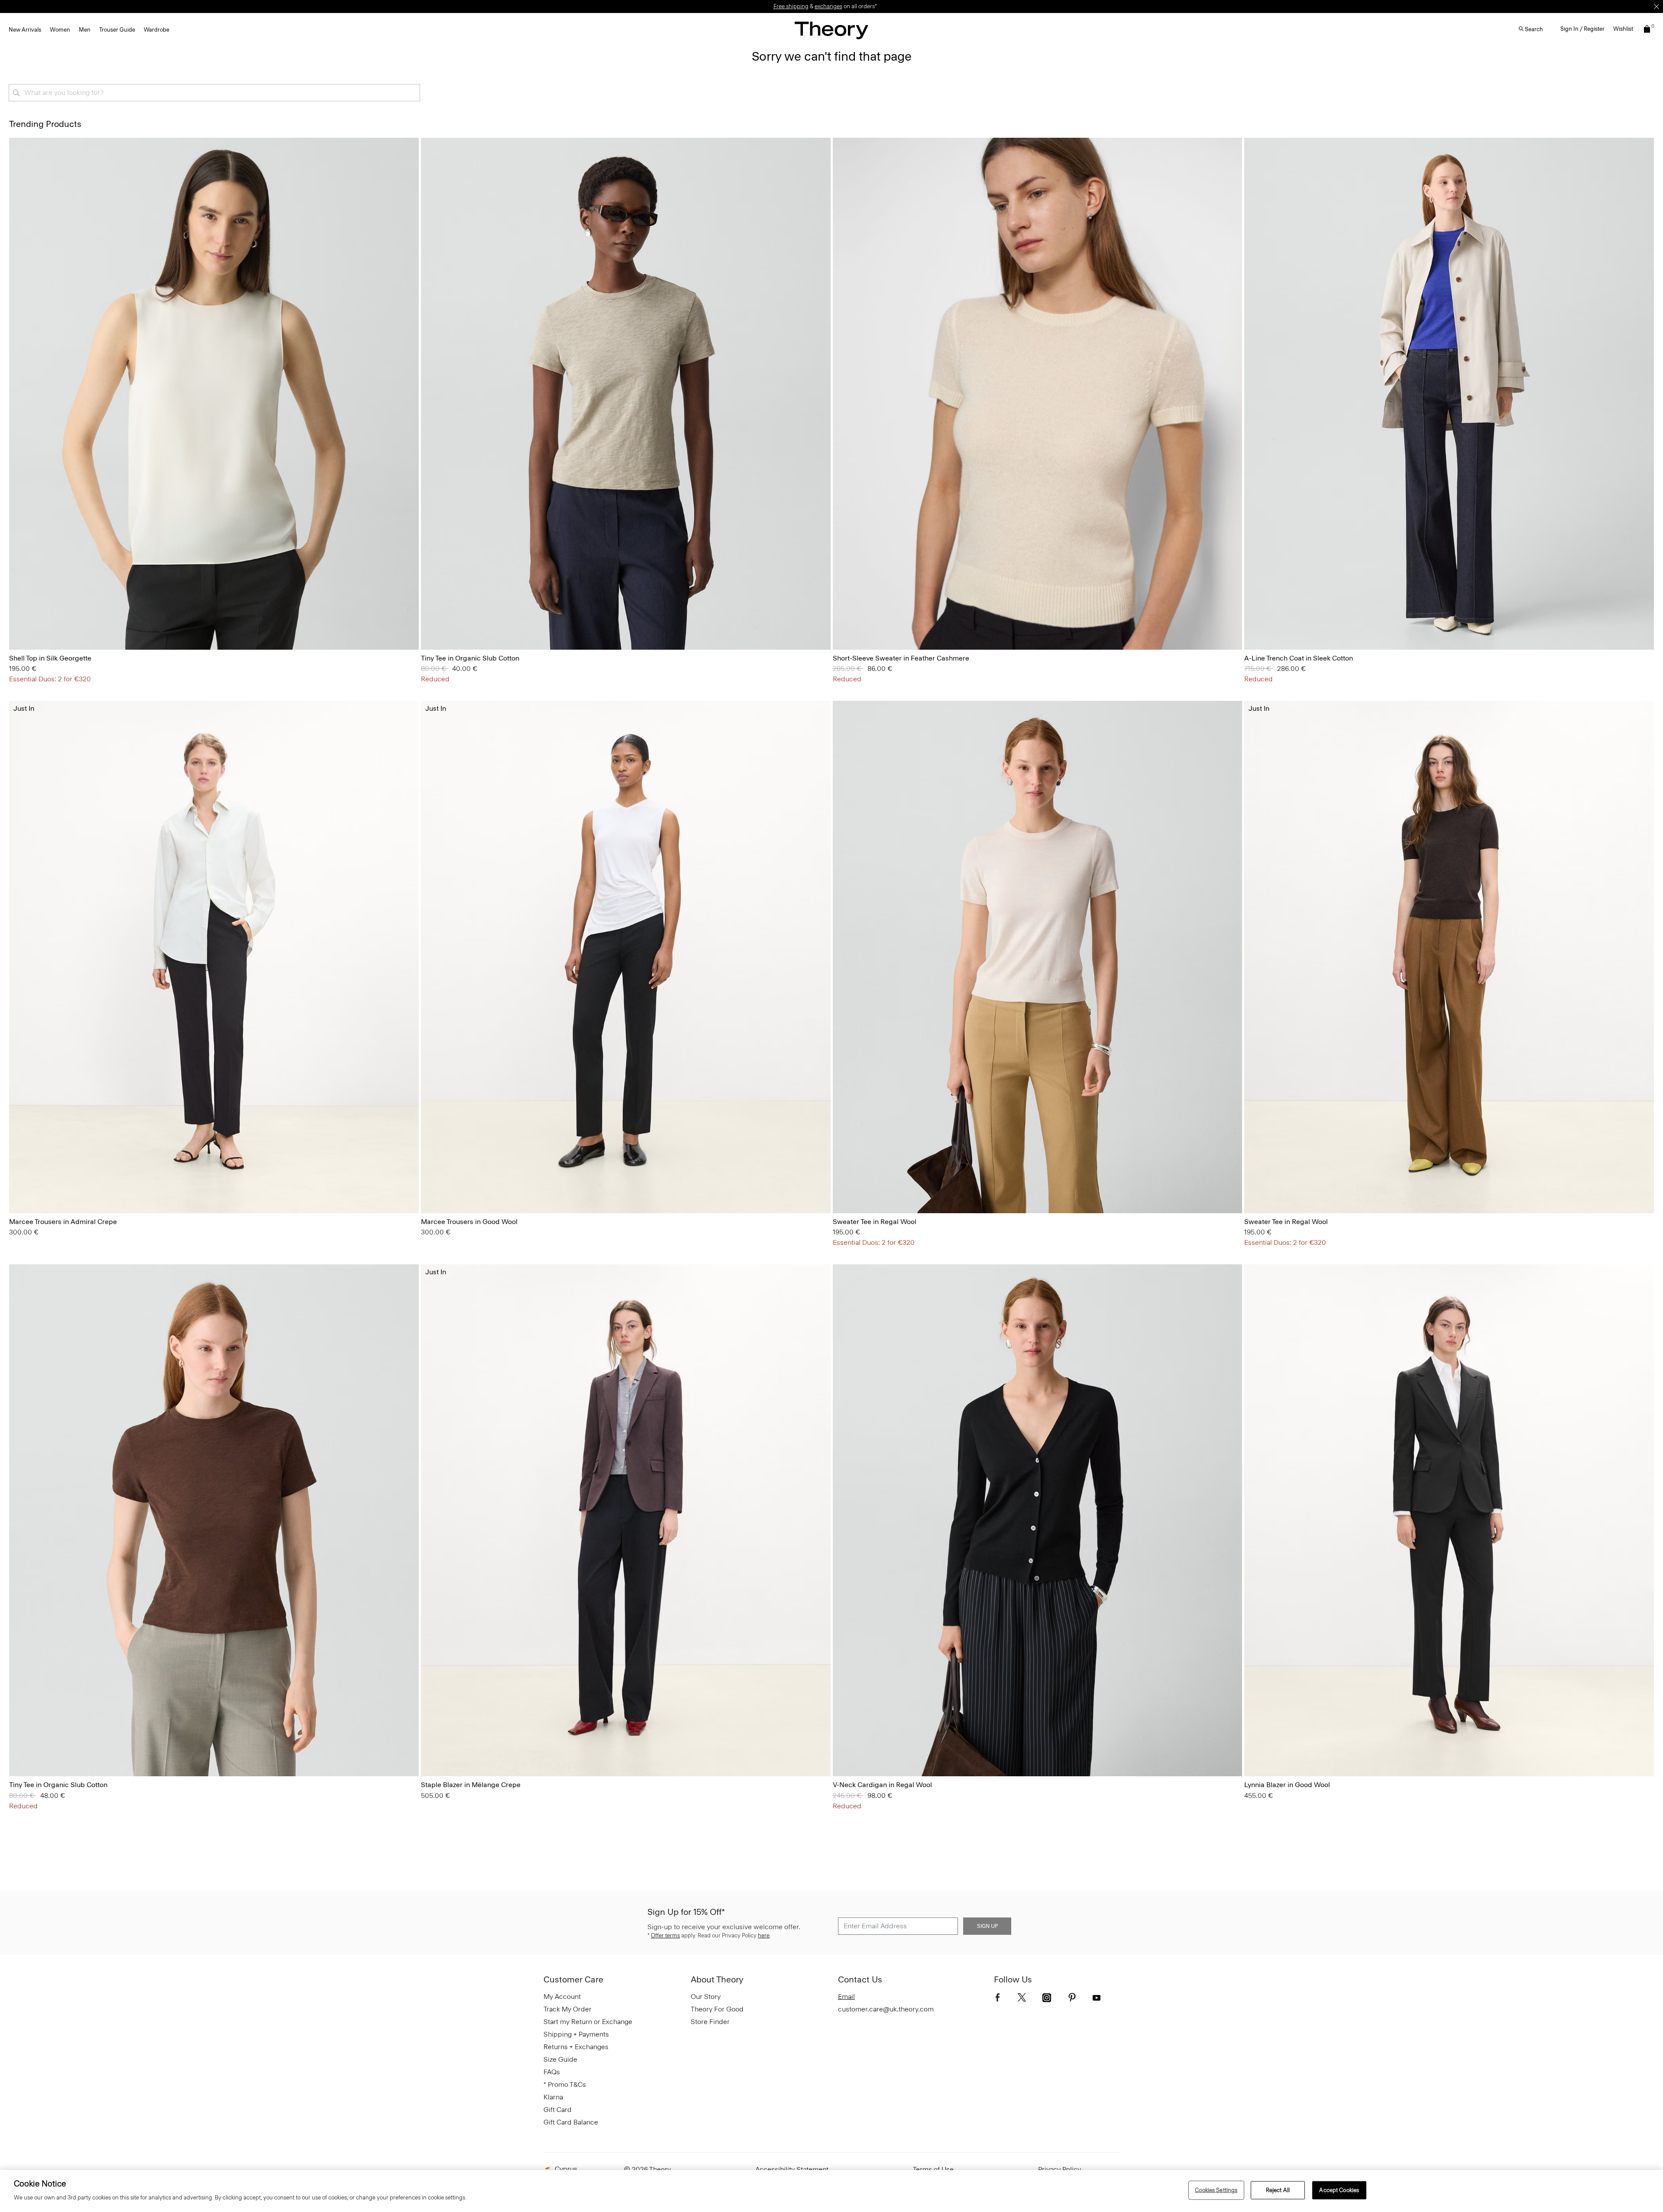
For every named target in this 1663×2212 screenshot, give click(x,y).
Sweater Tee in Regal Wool (875, 1222)
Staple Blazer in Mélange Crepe (471, 1785)
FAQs (552, 2072)
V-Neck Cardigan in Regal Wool (882, 1785)
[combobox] (214, 93)
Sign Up (987, 1926)
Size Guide (560, 2059)
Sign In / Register (1582, 29)
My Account (562, 1997)
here (764, 1935)
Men (85, 30)
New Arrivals (25, 30)
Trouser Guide (117, 30)
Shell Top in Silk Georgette (50, 658)
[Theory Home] (831, 30)
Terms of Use (933, 2169)
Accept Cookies (1339, 2190)
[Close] (1657, 6)
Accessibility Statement (792, 2169)
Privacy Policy (1060, 2169)
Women (60, 30)
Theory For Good (717, 2009)
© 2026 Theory (647, 2169)
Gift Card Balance (571, 2122)
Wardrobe (157, 30)
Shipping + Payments (576, 2034)
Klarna (553, 2097)
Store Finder (710, 2022)
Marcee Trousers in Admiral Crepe (63, 1222)
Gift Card (558, 2110)
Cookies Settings (1216, 2190)
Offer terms (665, 1935)
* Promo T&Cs (565, 2084)
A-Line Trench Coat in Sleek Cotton (1299, 658)
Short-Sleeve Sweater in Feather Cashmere (901, 658)
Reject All (1278, 2190)
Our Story (706, 1997)
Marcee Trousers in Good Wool (469, 1222)
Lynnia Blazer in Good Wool (1287, 1785)
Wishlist (1623, 29)
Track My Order (568, 2009)
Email (846, 1997)
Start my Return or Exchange (588, 2022)
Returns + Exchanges (576, 2047)
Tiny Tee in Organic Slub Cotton (470, 658)
